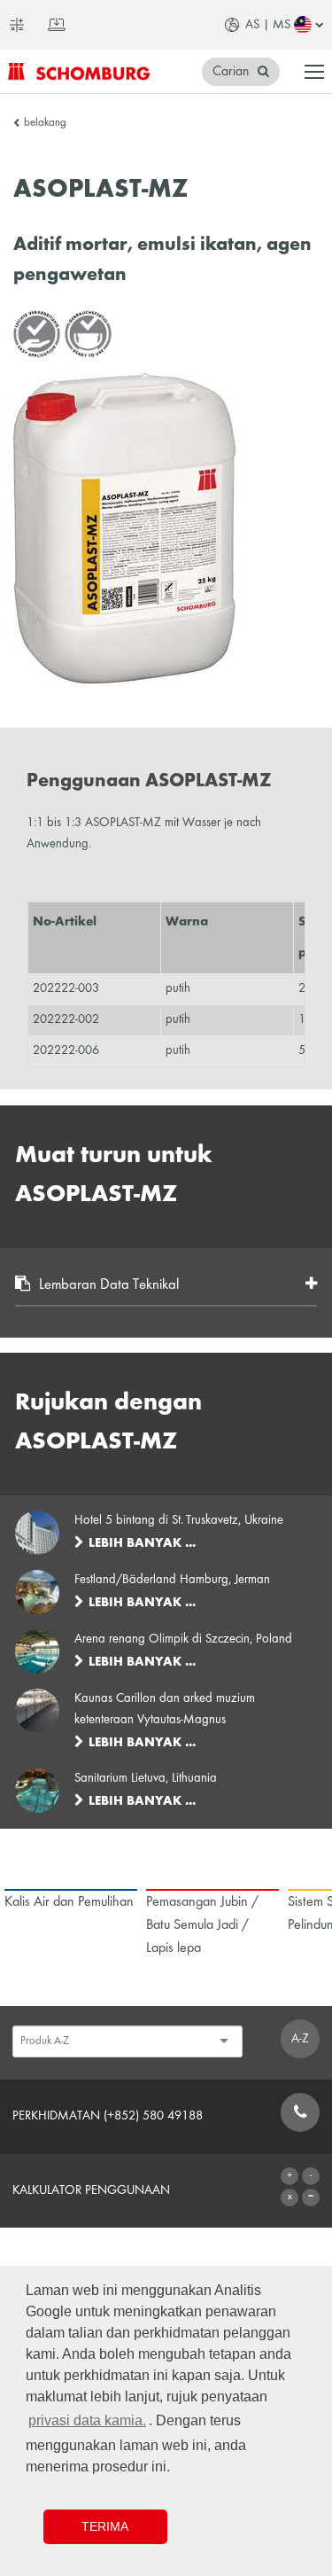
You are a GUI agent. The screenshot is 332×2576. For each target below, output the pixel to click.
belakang (45, 123)
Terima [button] (105, 2526)
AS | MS (268, 25)
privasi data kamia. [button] (87, 2420)
